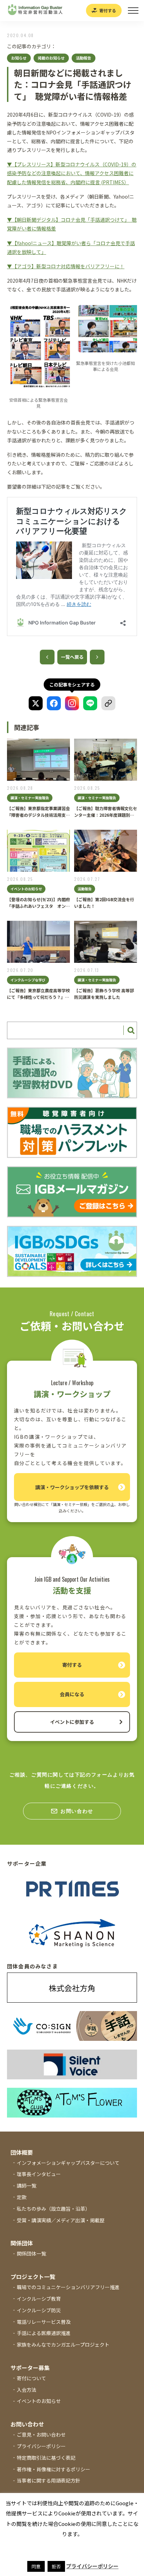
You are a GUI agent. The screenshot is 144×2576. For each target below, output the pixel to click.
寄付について (31, 2378)
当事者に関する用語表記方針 (49, 2480)
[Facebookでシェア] (54, 703)
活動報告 (84, 58)
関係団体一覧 (31, 2253)
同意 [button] (36, 2566)
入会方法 (27, 2390)
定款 (22, 2197)
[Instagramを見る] (72, 703)
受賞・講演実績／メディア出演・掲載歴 (61, 2220)
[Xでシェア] (36, 703)
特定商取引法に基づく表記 (46, 2458)
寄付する (108, 10)
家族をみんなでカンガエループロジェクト (63, 2344)
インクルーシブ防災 (39, 2310)
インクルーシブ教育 (39, 2299)
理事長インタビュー (39, 2174)
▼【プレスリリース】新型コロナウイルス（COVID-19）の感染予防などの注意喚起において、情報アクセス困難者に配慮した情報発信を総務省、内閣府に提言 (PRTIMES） (72, 173)
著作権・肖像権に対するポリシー (53, 2469)
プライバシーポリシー (41, 2446)
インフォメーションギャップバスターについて (68, 2163)
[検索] (130, 1031)
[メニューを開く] (133, 11)
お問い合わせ (77, 1811)
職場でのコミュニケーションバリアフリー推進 (68, 2287)
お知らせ (19, 58)
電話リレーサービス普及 (44, 2322)
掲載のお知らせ (51, 58)
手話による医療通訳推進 (44, 2333)
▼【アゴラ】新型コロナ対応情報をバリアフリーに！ (66, 266)
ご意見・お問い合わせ (41, 2435)
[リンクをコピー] (108, 703)
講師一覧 (27, 2185)
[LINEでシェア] (90, 703)
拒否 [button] (56, 2566)
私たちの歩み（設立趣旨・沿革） (53, 2209)
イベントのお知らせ (39, 2401)
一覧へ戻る (72, 657)
